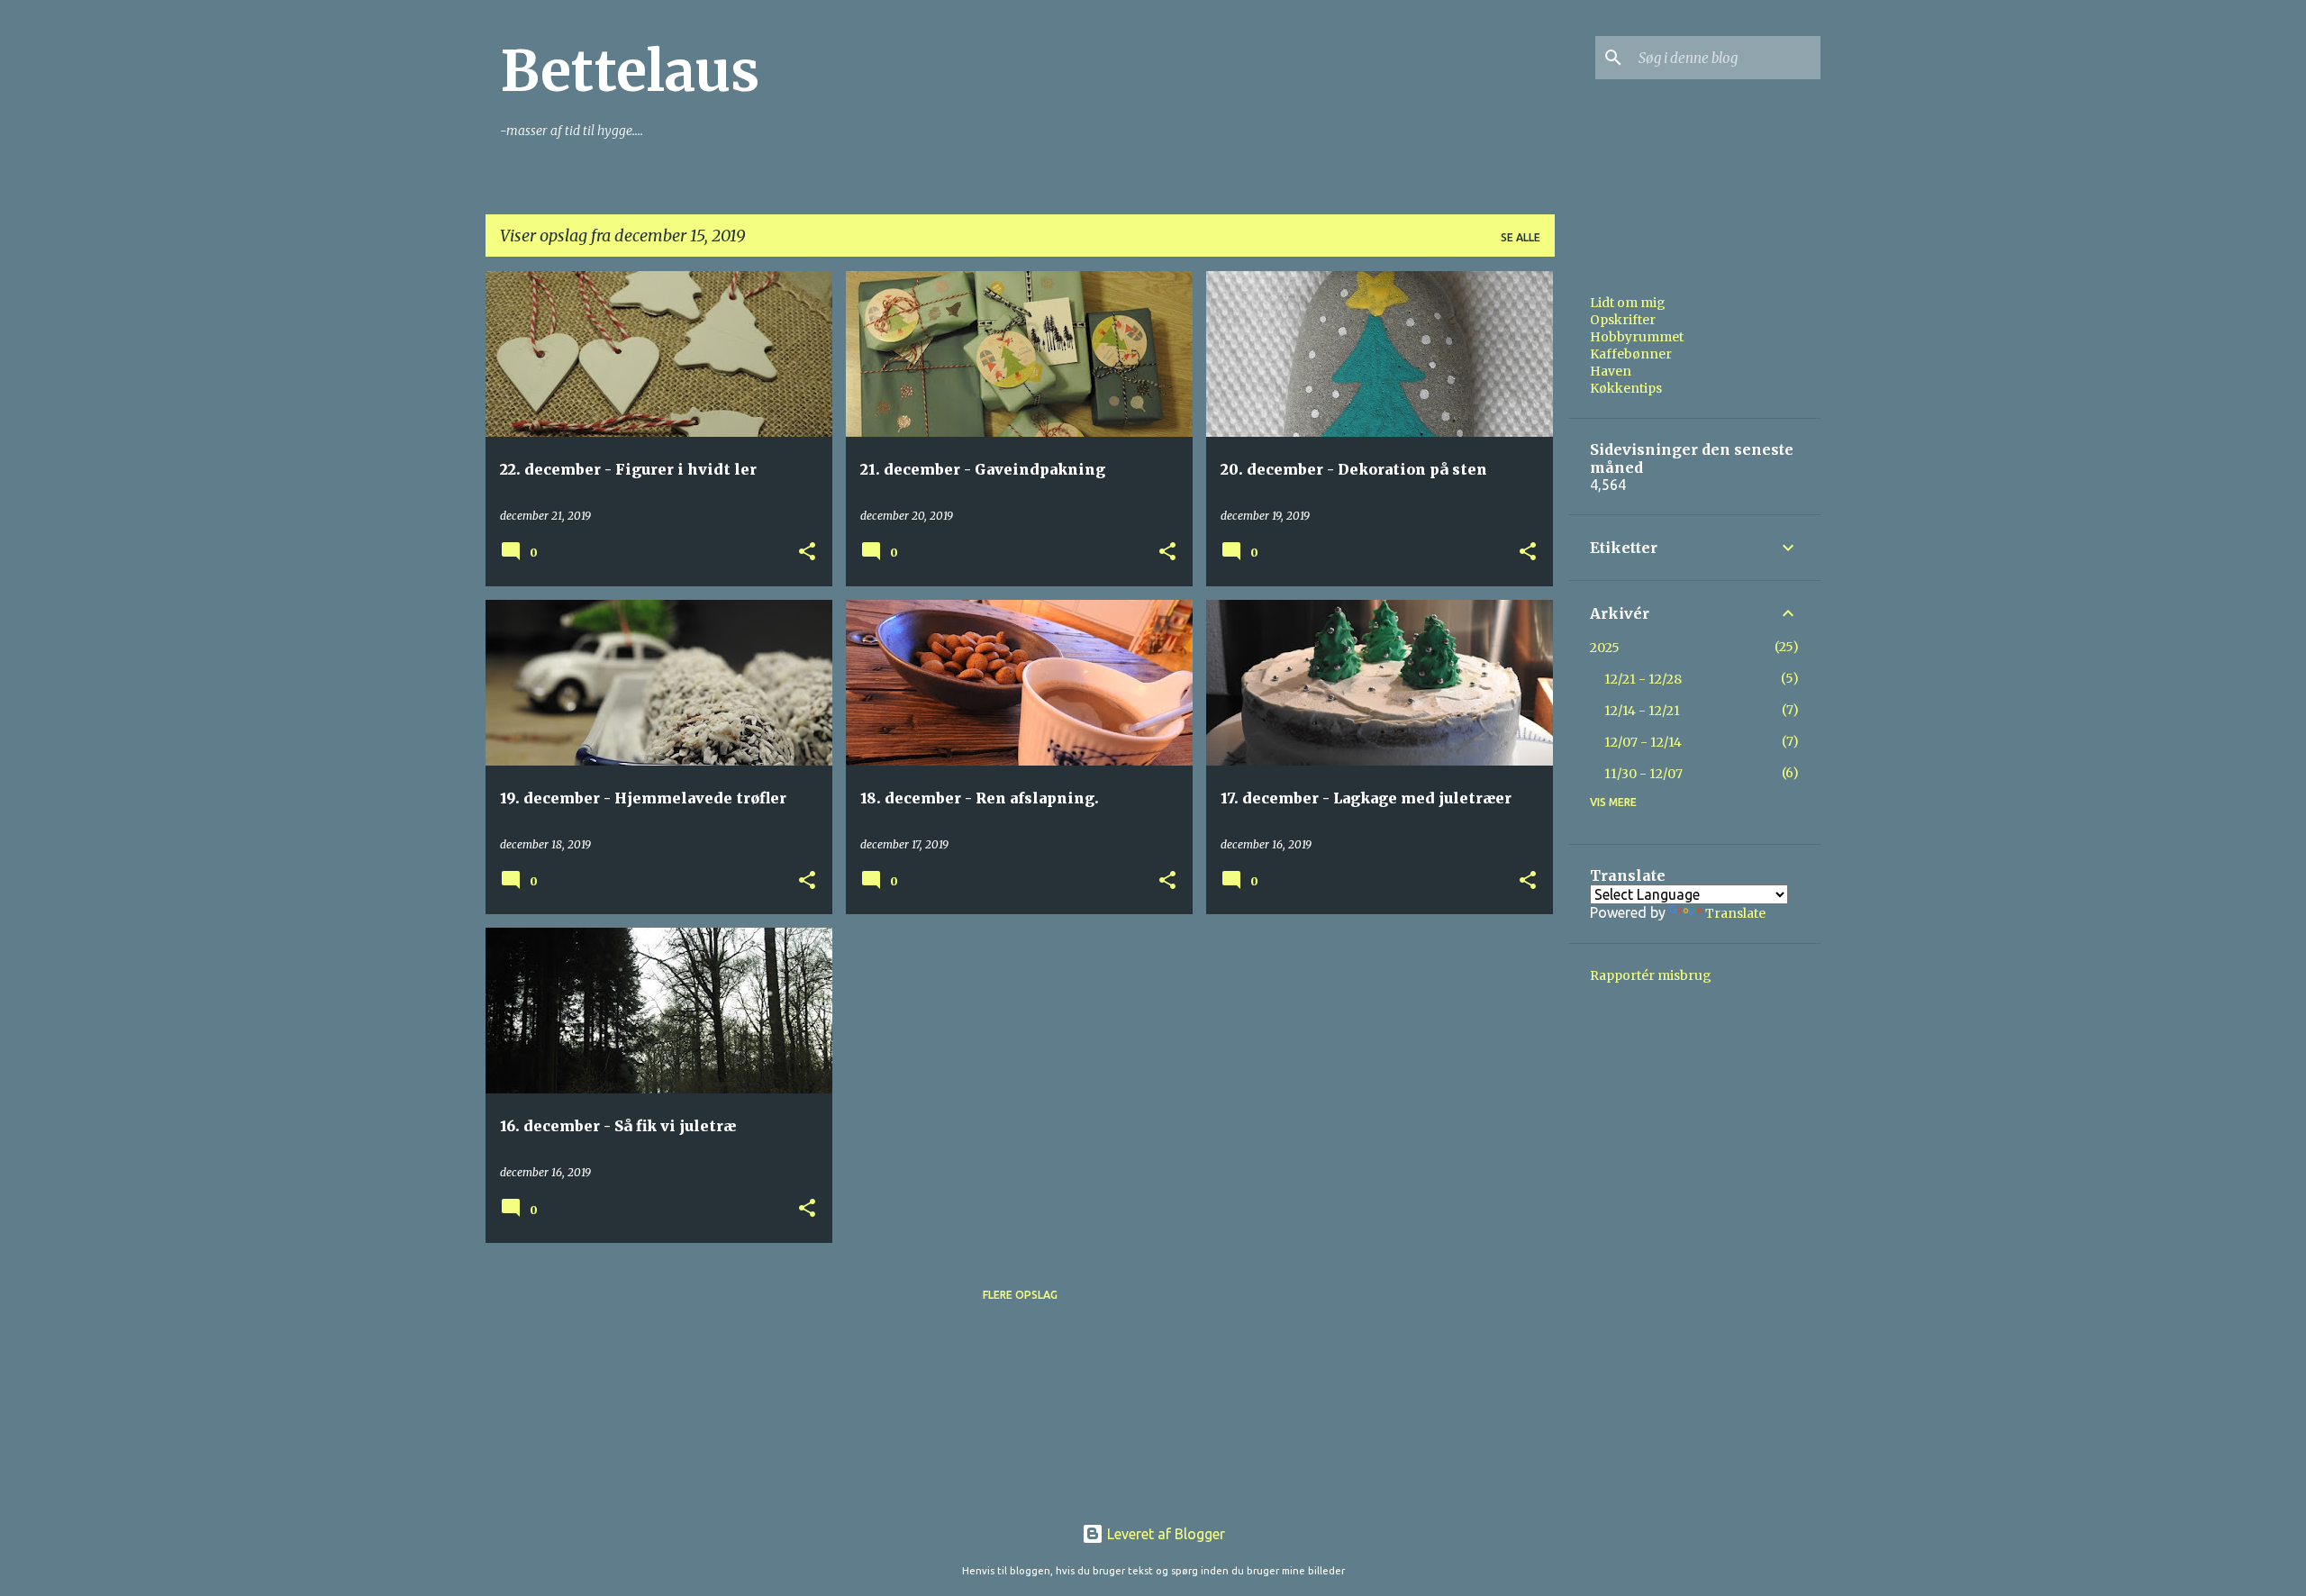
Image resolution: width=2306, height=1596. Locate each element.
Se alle (1521, 237)
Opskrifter (1623, 320)
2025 (1605, 648)
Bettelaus (630, 71)
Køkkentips (1626, 388)
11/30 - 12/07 (1643, 774)
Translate (1735, 913)
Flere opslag (1020, 1295)
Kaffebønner (1631, 354)
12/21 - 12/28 (1643, 679)
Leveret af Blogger (1164, 1534)
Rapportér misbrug (1651, 975)
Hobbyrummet (1637, 337)
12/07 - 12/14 (1643, 742)
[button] (807, 553)
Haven (1611, 371)
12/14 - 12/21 (1642, 711)
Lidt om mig (1628, 303)
